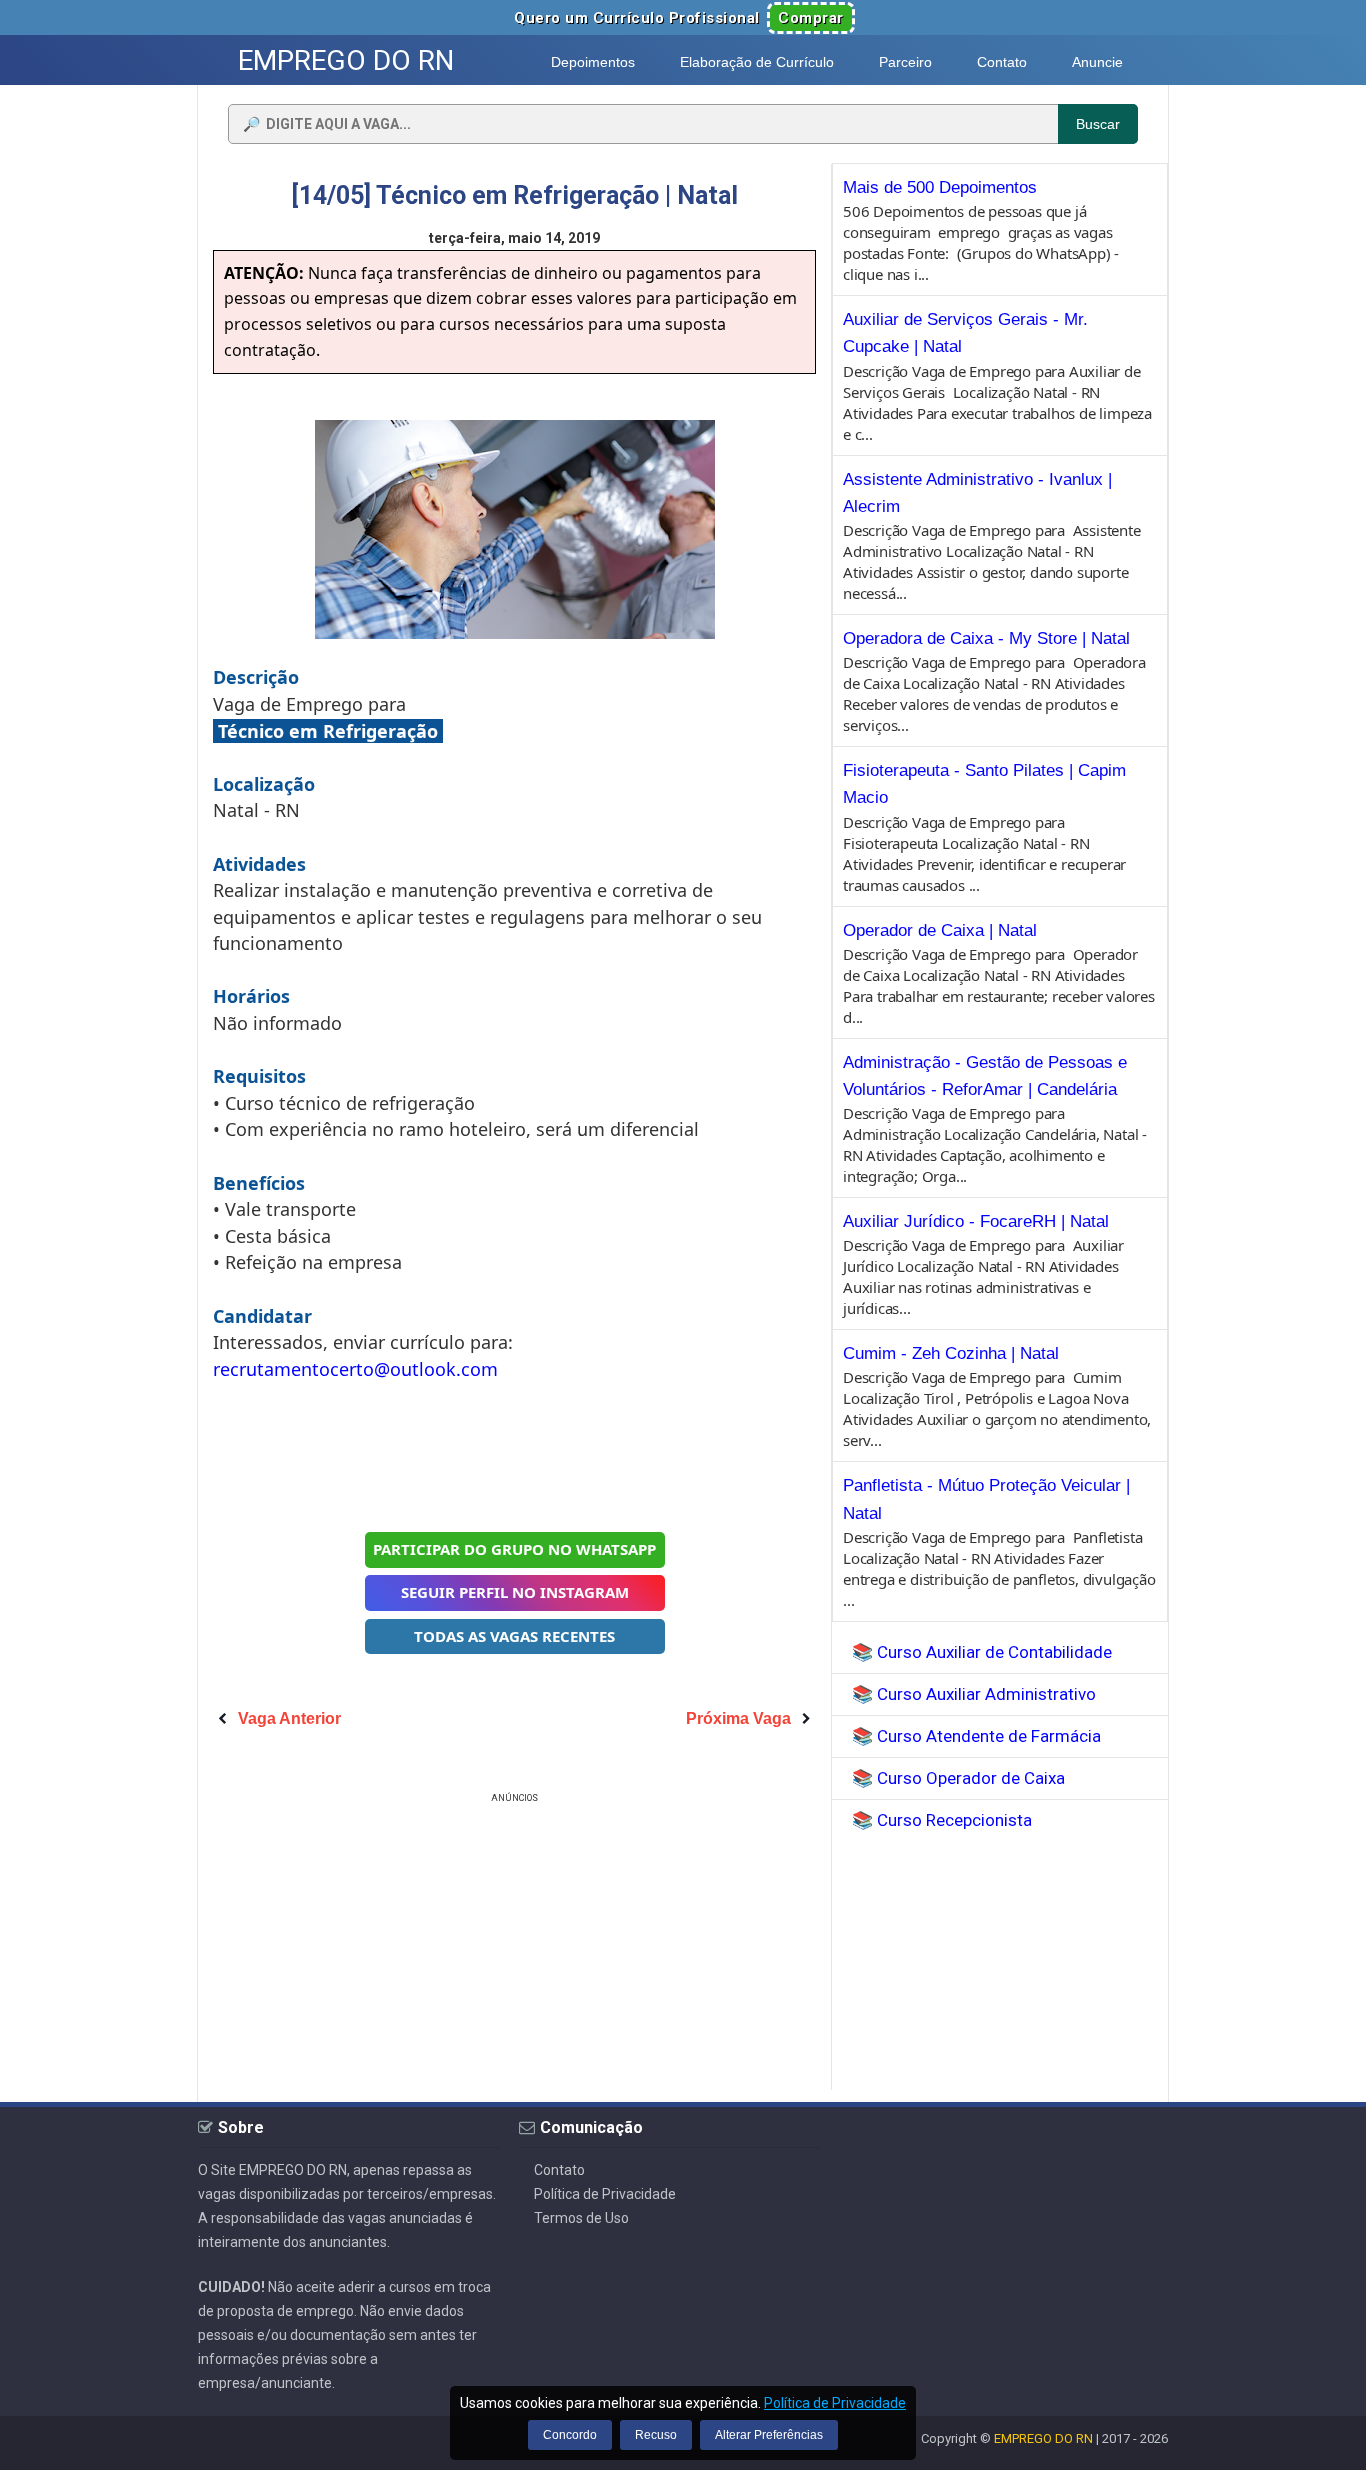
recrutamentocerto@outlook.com (355, 1369)
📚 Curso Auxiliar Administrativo (974, 1694)
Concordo (570, 2435)
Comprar (811, 18)
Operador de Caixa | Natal (940, 930)
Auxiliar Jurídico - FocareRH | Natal (976, 1221)
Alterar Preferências (769, 2435)
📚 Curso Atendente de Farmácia (976, 1736)
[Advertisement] (515, 1454)
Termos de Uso (581, 2218)
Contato (559, 2170)
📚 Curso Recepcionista (942, 1820)
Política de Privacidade (605, 2194)
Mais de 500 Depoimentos (940, 187)
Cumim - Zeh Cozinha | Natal (951, 1353)
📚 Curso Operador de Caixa (958, 1778)
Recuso (656, 2435)
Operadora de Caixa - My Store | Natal (986, 638)
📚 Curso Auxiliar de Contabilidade (982, 1652)
